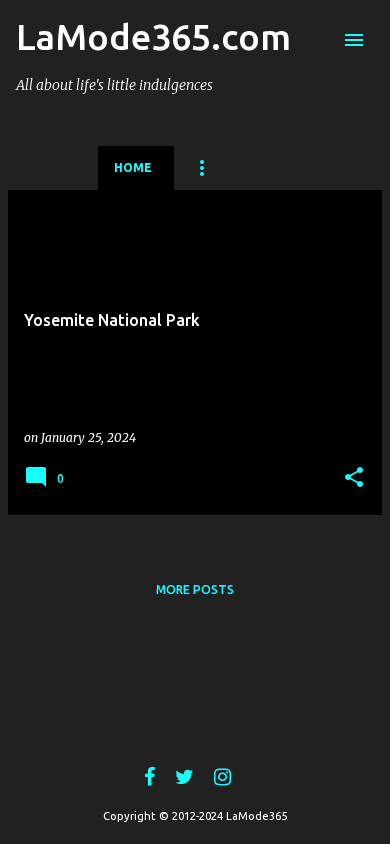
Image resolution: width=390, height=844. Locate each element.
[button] (354, 478)
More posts (195, 589)
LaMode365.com (153, 36)
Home (133, 167)
